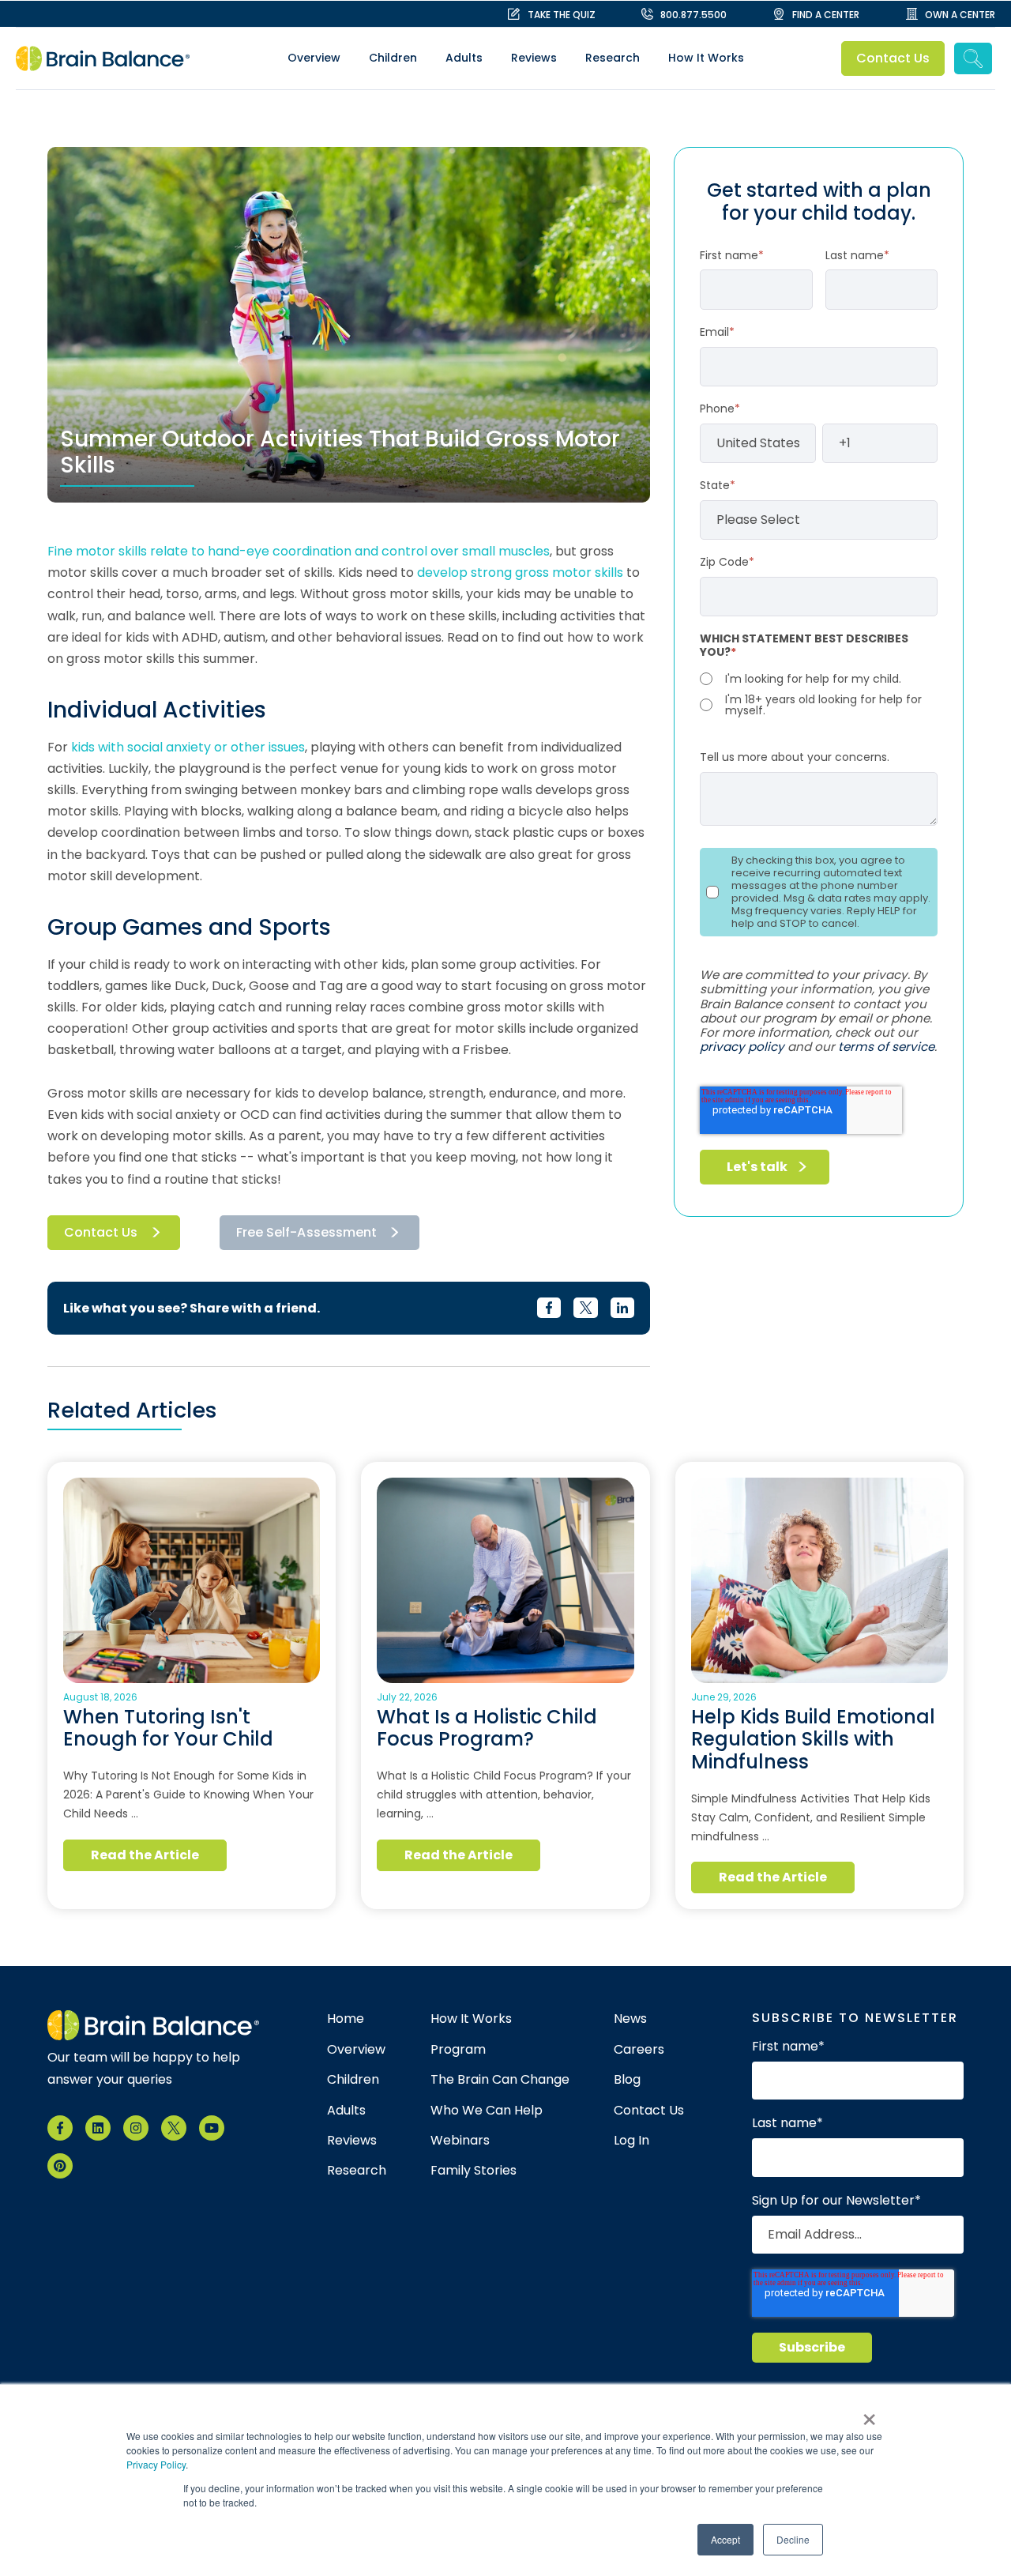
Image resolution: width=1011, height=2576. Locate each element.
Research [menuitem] (613, 58)
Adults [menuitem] (464, 58)
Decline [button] (793, 2539)
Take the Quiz (562, 15)
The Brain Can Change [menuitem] (500, 2080)
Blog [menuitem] (627, 2080)
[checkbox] (819, 693)
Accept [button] (725, 2539)
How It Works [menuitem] (706, 58)
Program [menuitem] (458, 2050)
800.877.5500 (693, 15)
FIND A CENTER (826, 15)
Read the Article (145, 1855)
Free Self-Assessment (306, 1232)
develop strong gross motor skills (522, 572)
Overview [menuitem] (314, 58)
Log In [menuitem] (631, 2141)
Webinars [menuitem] (460, 2141)
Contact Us (893, 58)
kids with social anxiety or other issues (188, 747)
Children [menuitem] (393, 58)
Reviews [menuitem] (534, 58)
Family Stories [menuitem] (474, 2171)
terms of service (886, 1047)
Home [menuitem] (346, 2019)
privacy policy (742, 1047)
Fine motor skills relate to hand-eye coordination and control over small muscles (299, 551)
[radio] (819, 679)
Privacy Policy (156, 2464)
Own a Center (960, 15)
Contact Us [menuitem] (649, 2111)
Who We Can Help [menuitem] (487, 2111)
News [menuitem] (630, 2019)
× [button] (869, 2414)
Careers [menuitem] (639, 2050)
